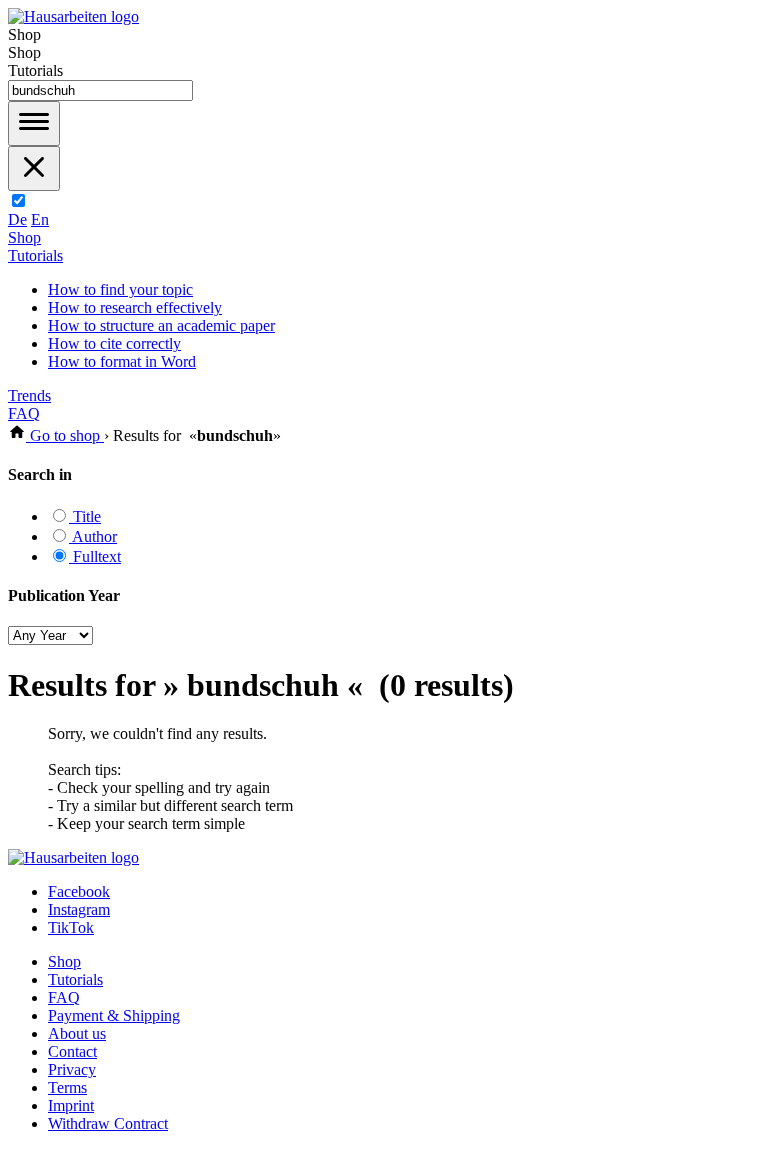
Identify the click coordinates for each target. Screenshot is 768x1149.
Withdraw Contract (108, 1123)
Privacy (72, 1069)
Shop (24, 237)
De (17, 219)
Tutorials (35, 255)
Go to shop (65, 435)
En (40, 219)
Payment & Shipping (114, 1015)
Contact (72, 1051)
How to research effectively (135, 307)
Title (85, 516)
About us (77, 1033)
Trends (29, 395)
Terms (67, 1087)
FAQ (24, 413)
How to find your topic (120, 289)
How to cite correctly (114, 343)
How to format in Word (122, 361)
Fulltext (95, 556)
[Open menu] (34, 123)
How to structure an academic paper (161, 325)
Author (93, 536)
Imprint (71, 1105)
